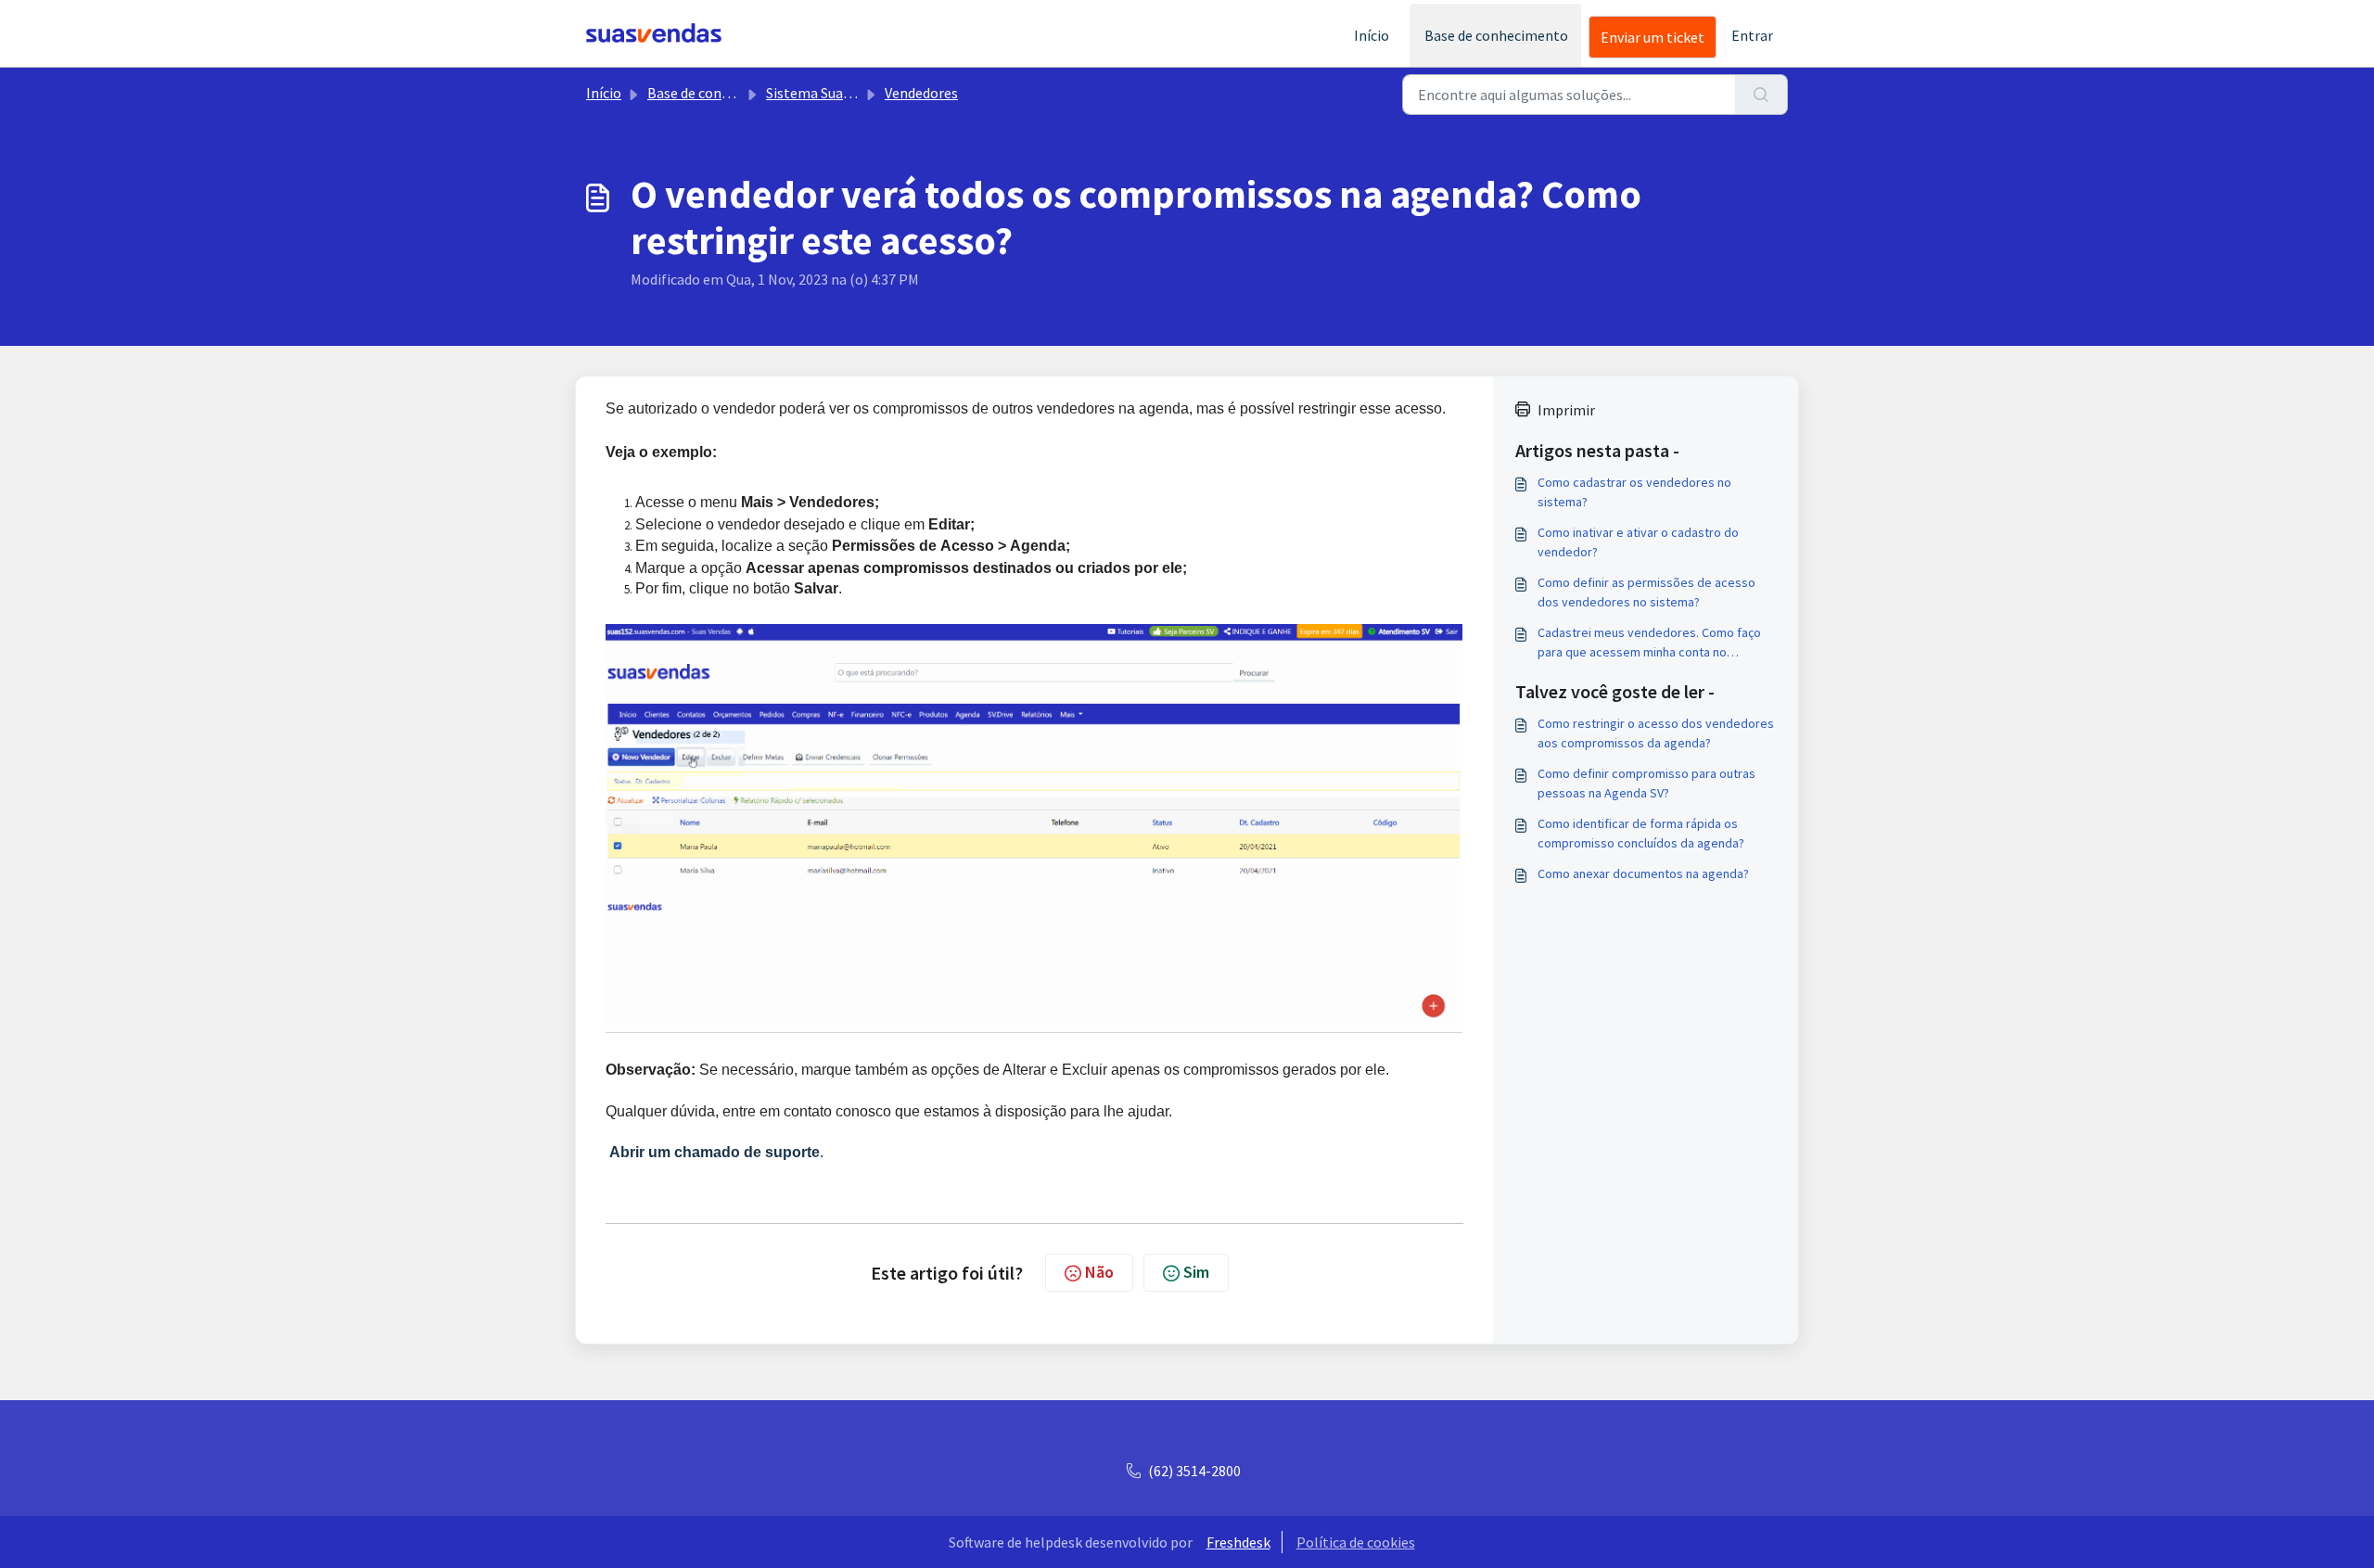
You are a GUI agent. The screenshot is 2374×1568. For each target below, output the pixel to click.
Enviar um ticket (1653, 37)
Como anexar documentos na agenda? (1643, 873)
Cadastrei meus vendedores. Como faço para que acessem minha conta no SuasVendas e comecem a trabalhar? (1649, 643)
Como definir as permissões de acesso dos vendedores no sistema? (1646, 592)
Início (1372, 35)
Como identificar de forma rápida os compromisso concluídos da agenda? (1641, 833)
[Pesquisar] (1761, 95)
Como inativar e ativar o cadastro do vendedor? (1638, 542)
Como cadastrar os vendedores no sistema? (1634, 492)
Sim (1196, 1272)
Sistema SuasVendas (830, 93)
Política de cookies (1356, 1542)
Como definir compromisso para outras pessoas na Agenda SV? (1646, 783)
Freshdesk (1238, 1542)
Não (1099, 1272)
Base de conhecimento (1496, 35)
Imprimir (1566, 410)
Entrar (1752, 35)
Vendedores (921, 93)
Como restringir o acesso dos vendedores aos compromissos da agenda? (1656, 733)
